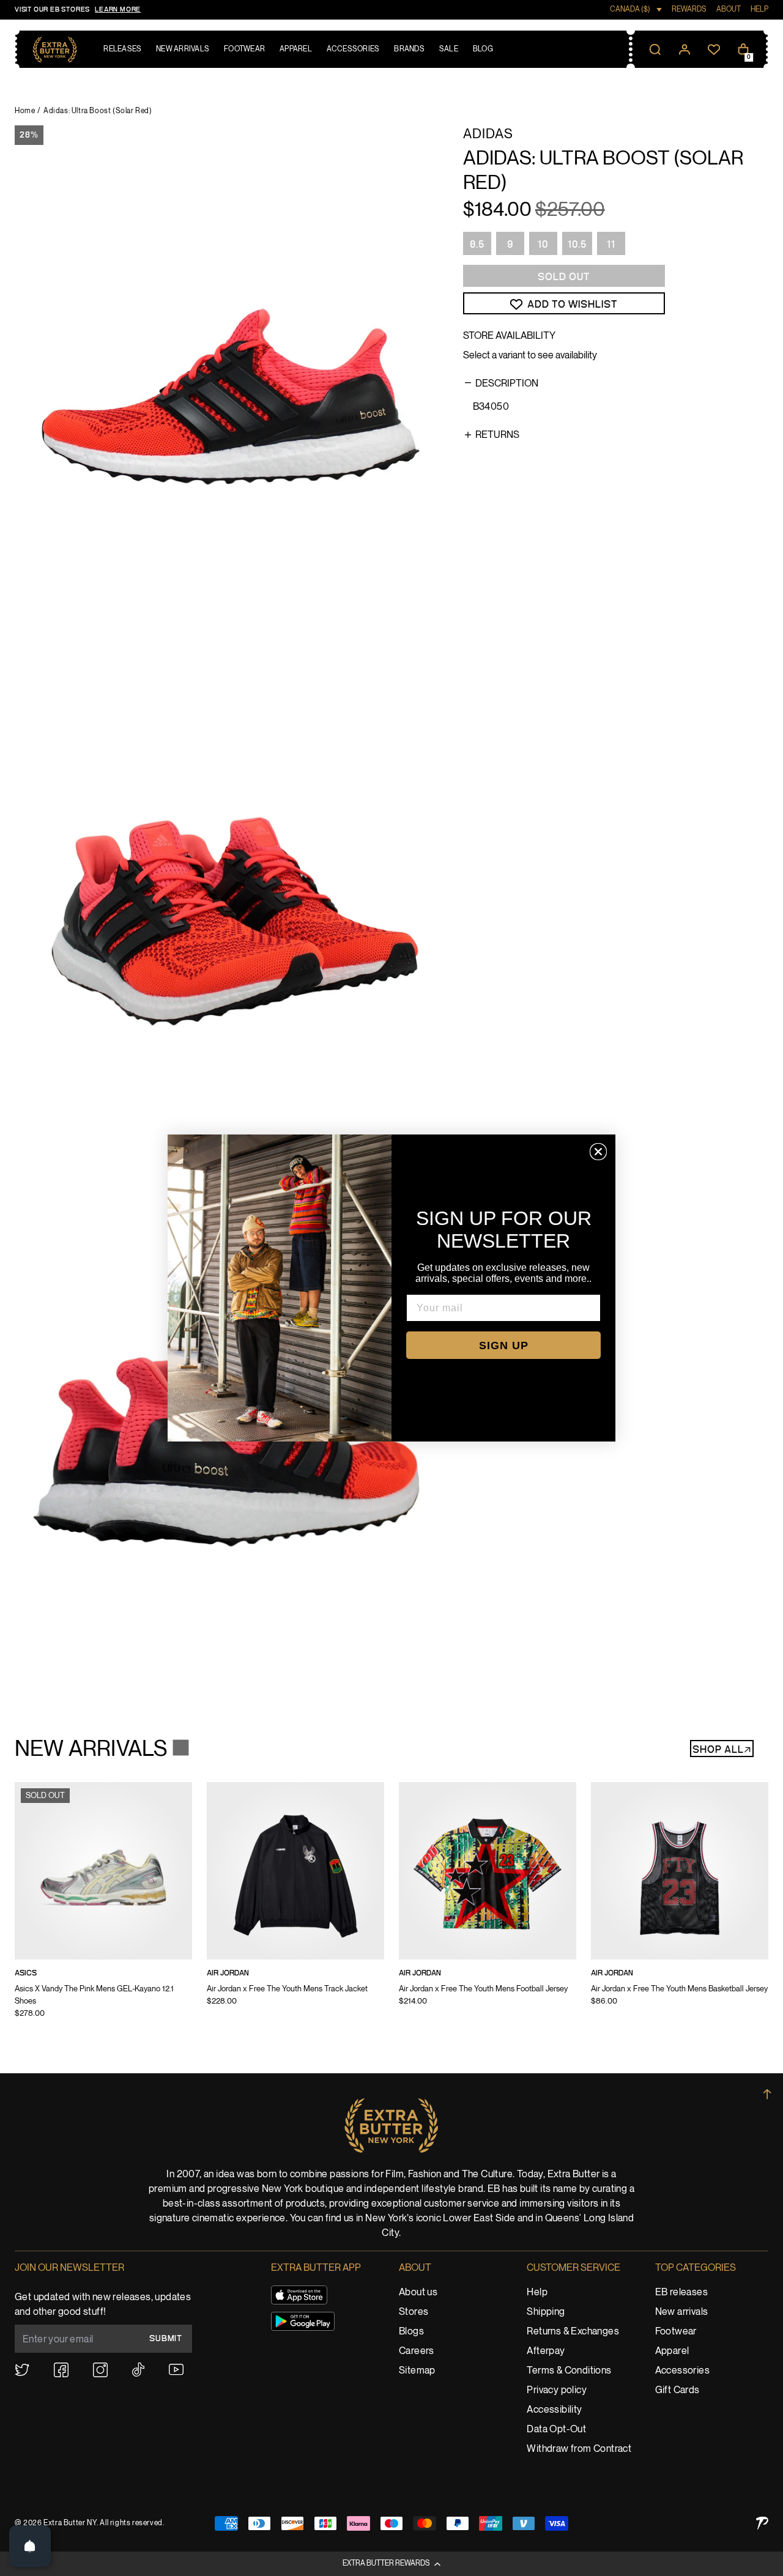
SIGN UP (504, 1345)
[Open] (30, 2546)
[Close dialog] (598, 1152)
